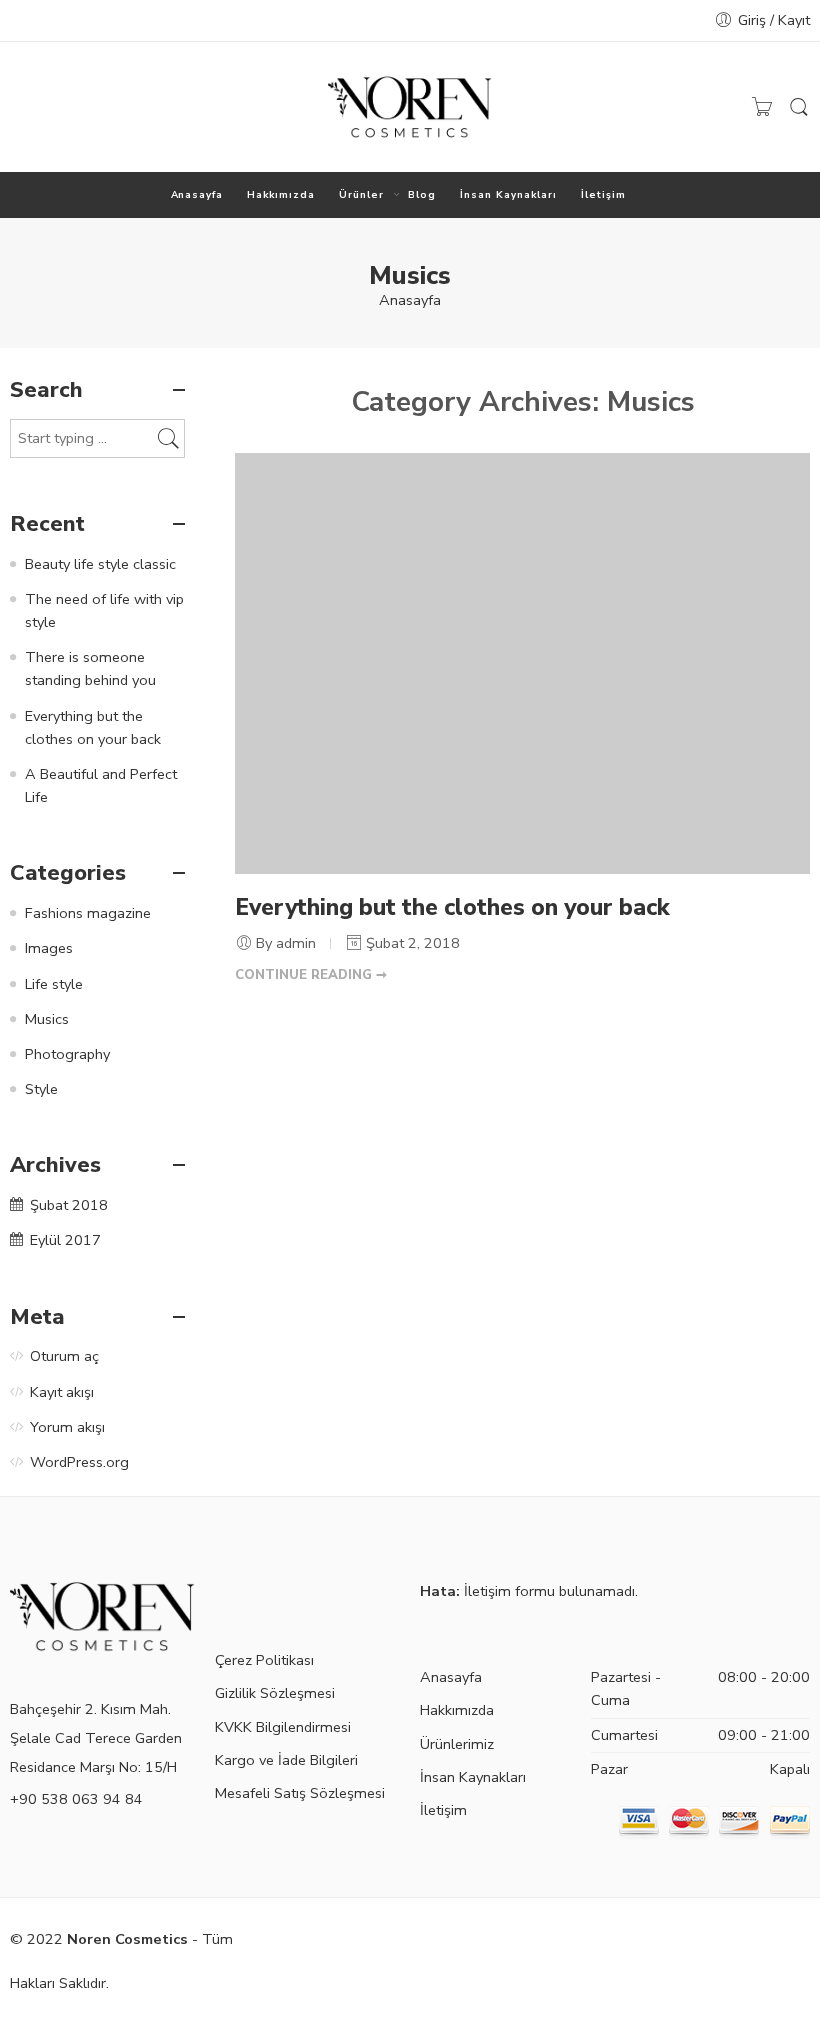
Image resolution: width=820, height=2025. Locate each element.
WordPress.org (79, 1462)
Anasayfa (197, 194)
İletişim (603, 194)
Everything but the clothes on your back (452, 907)
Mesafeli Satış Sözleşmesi (300, 1793)
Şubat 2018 (69, 1205)
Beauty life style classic (100, 564)
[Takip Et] (20, 107)
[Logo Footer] (102, 1615)
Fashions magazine (88, 913)
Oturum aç (64, 1356)
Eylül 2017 (65, 1240)
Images (49, 948)
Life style (54, 984)
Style (41, 1089)
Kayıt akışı (62, 1392)
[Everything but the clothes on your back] (522, 663)
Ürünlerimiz (457, 1744)
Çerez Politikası (264, 1660)
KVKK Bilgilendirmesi (283, 1727)
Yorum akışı (67, 1427)
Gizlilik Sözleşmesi (275, 1693)
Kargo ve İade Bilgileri (286, 1760)
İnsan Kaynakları (508, 194)
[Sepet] (762, 107)
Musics (47, 1019)
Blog (422, 194)
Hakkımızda (281, 194)
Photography (67, 1054)
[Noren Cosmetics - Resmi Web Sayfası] (410, 107)
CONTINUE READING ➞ (311, 975)
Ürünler (361, 194)
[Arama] (799, 107)
